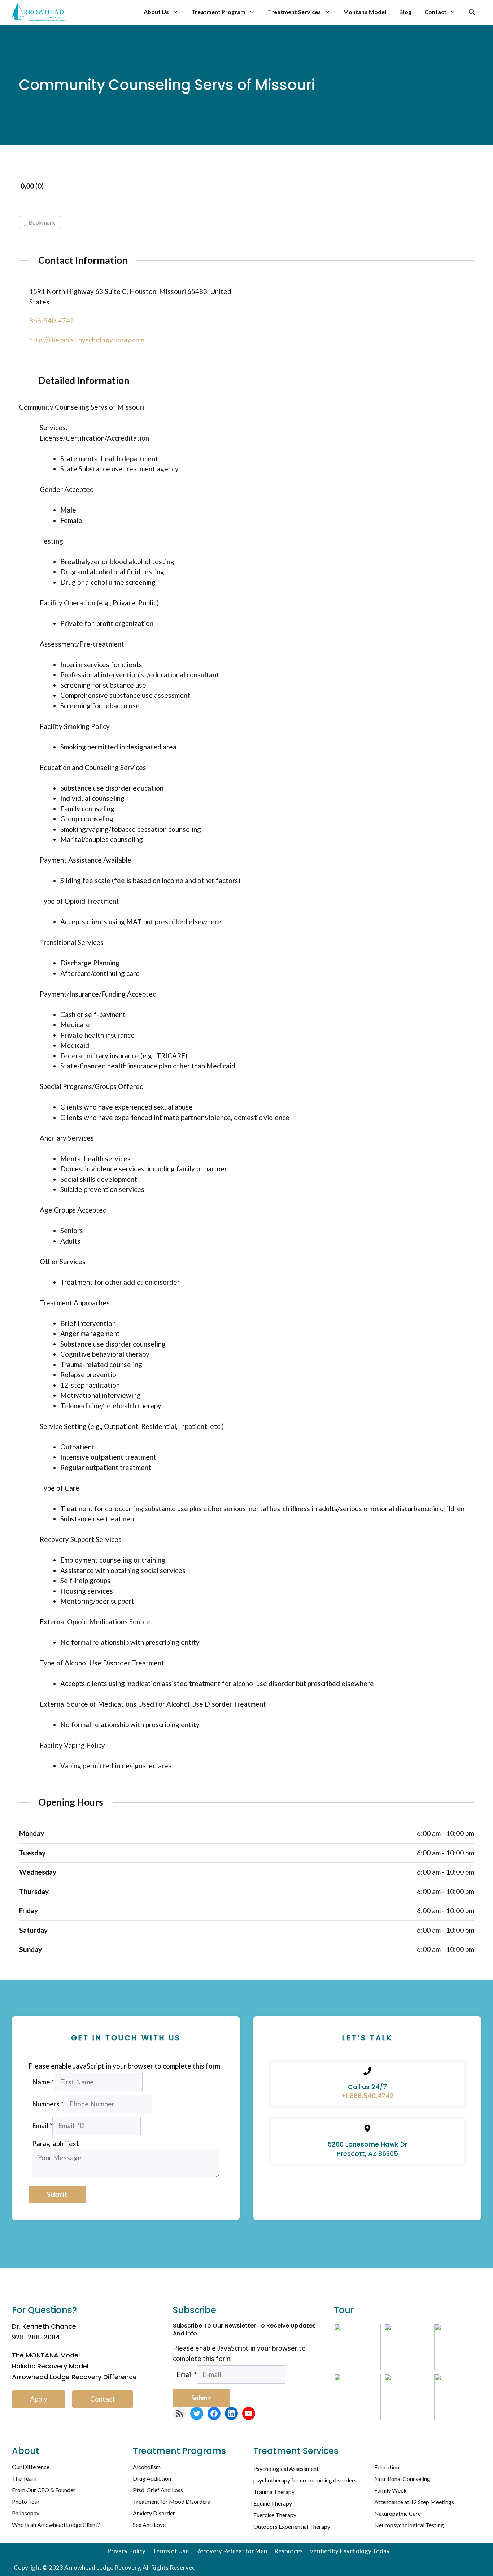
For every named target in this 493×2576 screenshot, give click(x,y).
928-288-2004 (36, 2337)
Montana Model (365, 12)
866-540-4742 (52, 321)
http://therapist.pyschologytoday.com (87, 340)
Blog (405, 12)
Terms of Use (171, 2551)
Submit (57, 2194)
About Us (156, 12)
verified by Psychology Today (350, 2551)
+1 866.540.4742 (367, 2096)
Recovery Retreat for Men (232, 2551)
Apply (39, 2399)
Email (42, 2125)
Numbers (48, 2104)
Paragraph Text (56, 2143)
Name (43, 2082)
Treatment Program (218, 12)
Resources (289, 2551)
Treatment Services (294, 12)
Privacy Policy (126, 2551)
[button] (472, 12)
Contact (435, 12)
